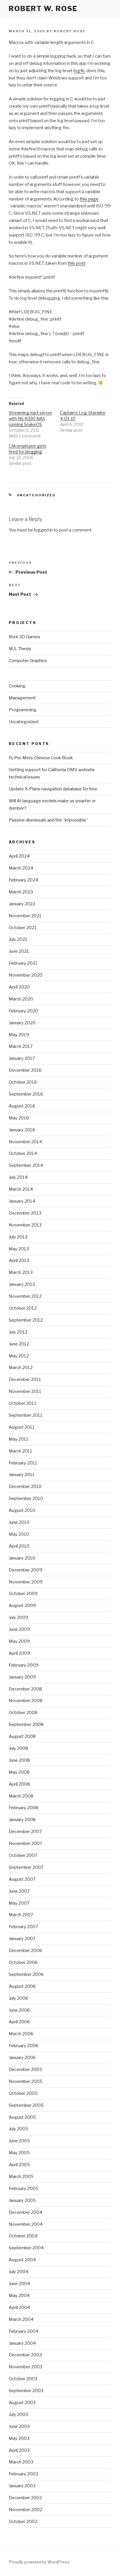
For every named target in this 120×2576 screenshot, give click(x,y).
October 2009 (23, 1594)
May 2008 (19, 1772)
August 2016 (22, 1106)
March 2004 (21, 2319)
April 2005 (19, 2165)
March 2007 (21, 1915)
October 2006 (23, 1962)
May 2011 (19, 1439)
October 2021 (23, 928)
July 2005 (18, 2129)
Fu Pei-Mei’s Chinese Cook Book (41, 758)
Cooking (17, 686)
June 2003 (19, 2426)
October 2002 (23, 2522)
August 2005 (22, 2117)
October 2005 (23, 2093)
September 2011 (26, 1415)
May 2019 (19, 1035)
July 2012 (18, 1332)
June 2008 (19, 1760)
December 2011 (25, 1379)
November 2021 (25, 916)
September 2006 (26, 1974)
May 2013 (19, 1249)
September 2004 (26, 2248)
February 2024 (23, 880)
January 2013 (22, 1284)
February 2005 (24, 2189)
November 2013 (25, 1225)
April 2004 (19, 2307)
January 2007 (22, 1939)
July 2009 (18, 1617)
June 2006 (19, 2010)
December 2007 (25, 1832)
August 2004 (22, 2260)
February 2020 (23, 1011)
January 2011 (22, 1475)
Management (22, 698)
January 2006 (22, 2058)
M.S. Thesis (20, 649)
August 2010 (22, 1510)
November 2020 (25, 975)
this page (89, 199)
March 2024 (21, 868)
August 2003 (22, 2403)
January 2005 (22, 2200)
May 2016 (19, 1118)
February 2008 (24, 1808)
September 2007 (26, 1867)
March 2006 (21, 2034)
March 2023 (21, 892)
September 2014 (26, 1165)
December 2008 (25, 1689)
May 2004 (19, 2296)
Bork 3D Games (24, 637)
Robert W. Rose (43, 9)
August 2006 (22, 1986)
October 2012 (23, 1308)
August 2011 (22, 1427)
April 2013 (19, 1261)
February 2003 (23, 2474)
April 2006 (19, 2022)
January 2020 (22, 1023)
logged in (43, 530)
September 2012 (26, 1320)
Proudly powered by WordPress (39, 2562)
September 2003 (26, 2391)
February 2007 (23, 1927)
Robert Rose (70, 31)
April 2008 (19, 1784)
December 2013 (25, 1213)
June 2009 (19, 1629)
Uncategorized (36, 495)
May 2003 (19, 2438)
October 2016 (23, 1082)
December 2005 (25, 2070)
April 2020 (19, 987)
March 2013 (21, 1272)
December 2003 (25, 2355)
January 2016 (22, 1130)
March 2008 (21, 1796)
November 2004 (26, 2224)
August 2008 (22, 1736)
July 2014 (18, 1177)
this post (77, 263)
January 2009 (22, 1677)
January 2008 (22, 1820)
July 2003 (18, 2415)
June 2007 (19, 1891)
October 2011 (23, 1403)
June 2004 (19, 2284)
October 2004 (23, 2236)
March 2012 (21, 1368)
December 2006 (25, 1951)
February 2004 (24, 2331)
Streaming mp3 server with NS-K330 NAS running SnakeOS (30, 418)
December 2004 (25, 2212)
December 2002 (25, 2498)
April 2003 (19, 2450)
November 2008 (26, 1701)
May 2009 (19, 1641)
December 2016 (25, 1070)
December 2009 (25, 1570)
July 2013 (18, 1237)
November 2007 (25, 1843)
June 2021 (19, 951)
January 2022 (22, 904)
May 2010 (19, 1534)
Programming (23, 710)
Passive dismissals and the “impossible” (48, 820)
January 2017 (22, 1058)
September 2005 (26, 2105)
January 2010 (22, 1558)
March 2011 (21, 1451)
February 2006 (24, 2046)
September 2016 (26, 1094)
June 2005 (19, 2141)
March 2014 (21, 1189)
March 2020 (21, 999)
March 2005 (21, 2177)
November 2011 (25, 1391)
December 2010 (25, 1487)
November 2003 (25, 2367)
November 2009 (26, 1582)
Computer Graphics (28, 661)
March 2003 (21, 2462)
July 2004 (18, 2272)
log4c (80, 71)
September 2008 (26, 1725)
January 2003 (22, 2486)
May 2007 (19, 1903)
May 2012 (19, 1356)
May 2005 (19, 2153)
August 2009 (22, 1606)
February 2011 (23, 1463)
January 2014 (22, 1201)
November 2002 (25, 2510)
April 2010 (19, 1546)
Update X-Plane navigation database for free (53, 789)
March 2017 (21, 1046)
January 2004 (22, 2343)
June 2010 (19, 1522)
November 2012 (25, 1296)
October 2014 (23, 1153)
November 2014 (25, 1142)
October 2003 (23, 2379)
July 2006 (18, 1998)
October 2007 (23, 1855)
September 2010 (26, 1498)
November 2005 (26, 2081)
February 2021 (23, 963)
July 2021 (18, 939)
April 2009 (19, 1653)
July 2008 (18, 1748)
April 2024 (19, 856)
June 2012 (19, 1344)
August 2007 (22, 1879)
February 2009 (24, 1665)
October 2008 (23, 1713)
